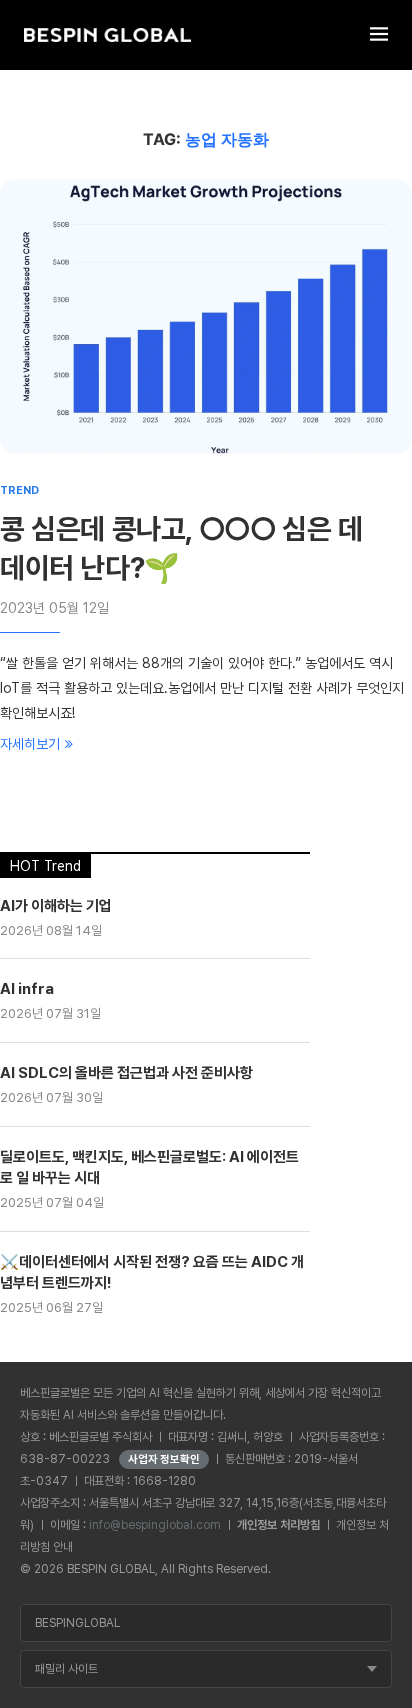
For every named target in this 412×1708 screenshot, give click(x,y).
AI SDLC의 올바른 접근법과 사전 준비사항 (126, 1073)
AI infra (27, 989)
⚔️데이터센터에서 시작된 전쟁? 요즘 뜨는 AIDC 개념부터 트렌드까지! (152, 1272)
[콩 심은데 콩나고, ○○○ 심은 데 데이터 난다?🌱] (206, 316)
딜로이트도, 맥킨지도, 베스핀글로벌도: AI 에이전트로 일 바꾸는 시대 (149, 1167)
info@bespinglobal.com (155, 1525)
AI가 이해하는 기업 (56, 906)
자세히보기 (30, 744)
